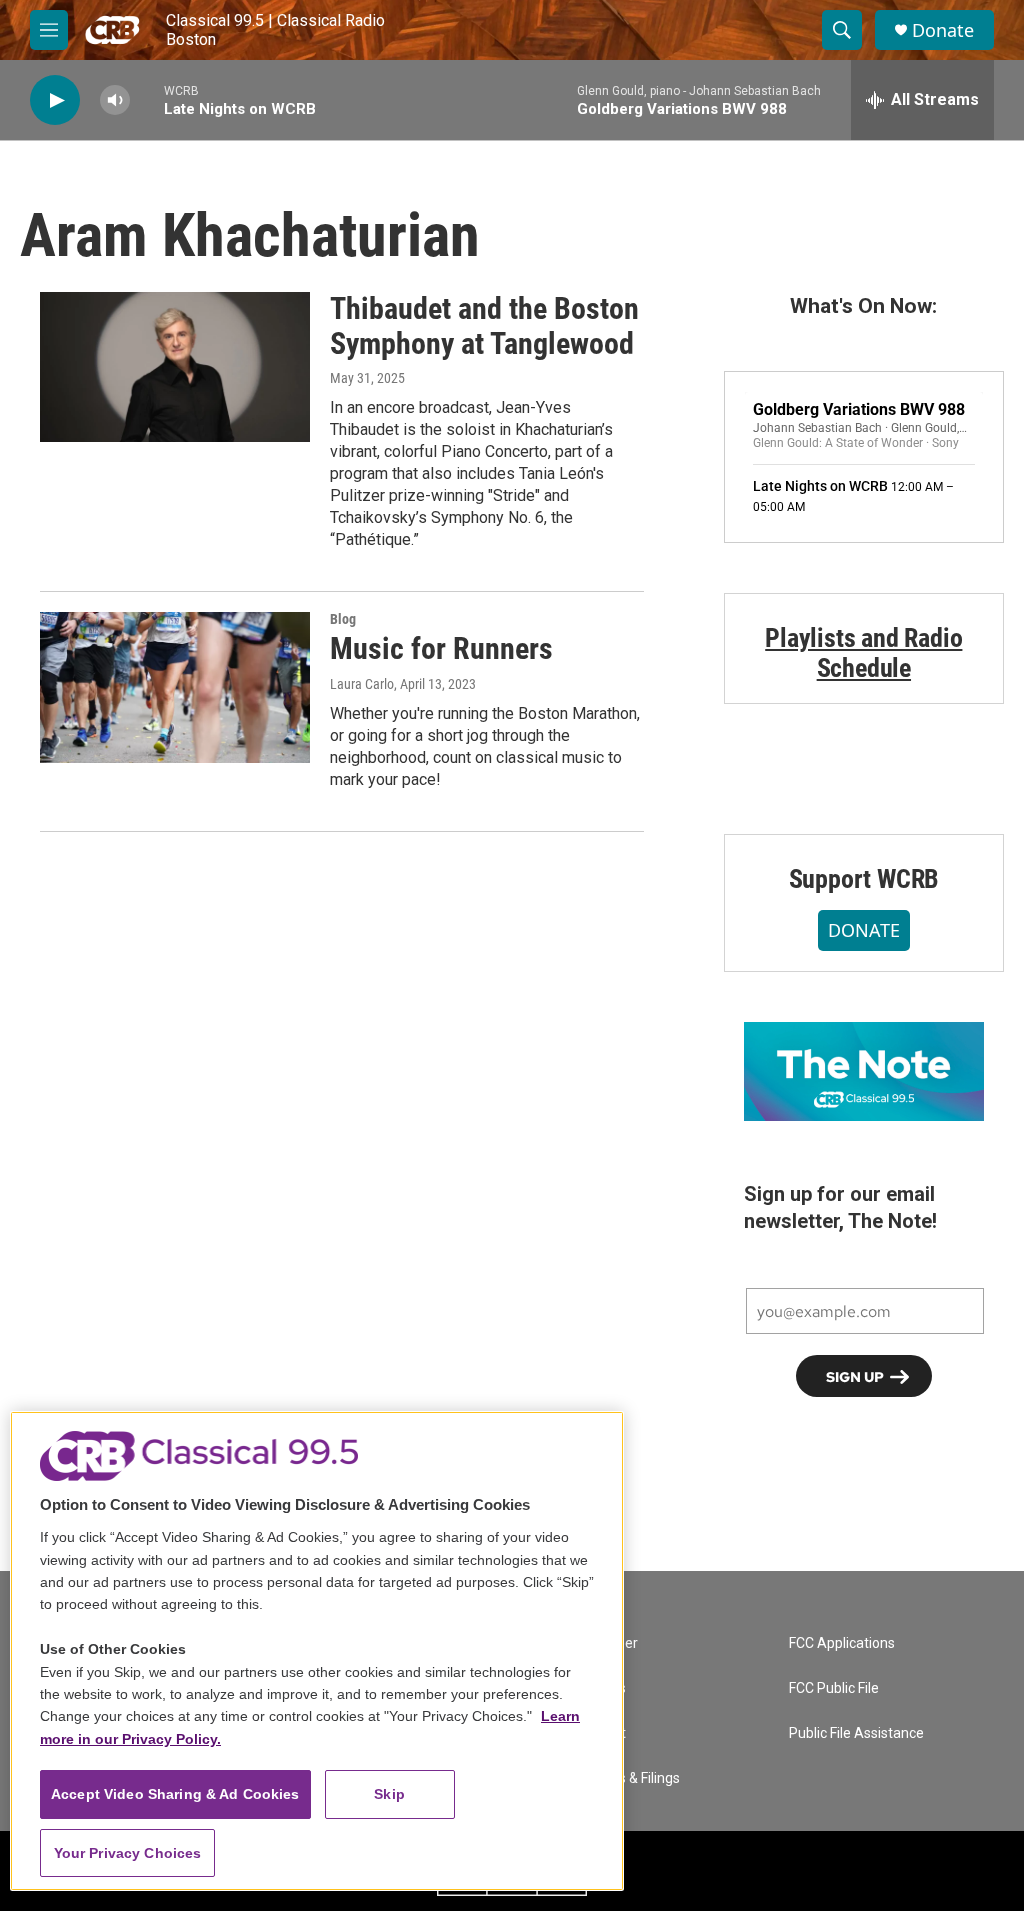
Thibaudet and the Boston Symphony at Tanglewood (484, 326)
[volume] (115, 100)
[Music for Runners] (175, 687)
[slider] (147, 99)
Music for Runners (441, 648)
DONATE (864, 930)
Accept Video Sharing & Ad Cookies (175, 1794)
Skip (389, 1794)
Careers (601, 1688)
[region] (317, 1651)
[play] (55, 100)
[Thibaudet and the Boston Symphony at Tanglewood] (175, 367)
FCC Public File (834, 1688)
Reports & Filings (628, 1778)
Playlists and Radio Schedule (863, 653)
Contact (601, 1733)
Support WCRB (864, 879)
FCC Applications (842, 1643)
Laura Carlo (362, 684)
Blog (343, 619)
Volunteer (607, 1643)
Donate (943, 30)
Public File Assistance (856, 1733)
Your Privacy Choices (128, 1853)
